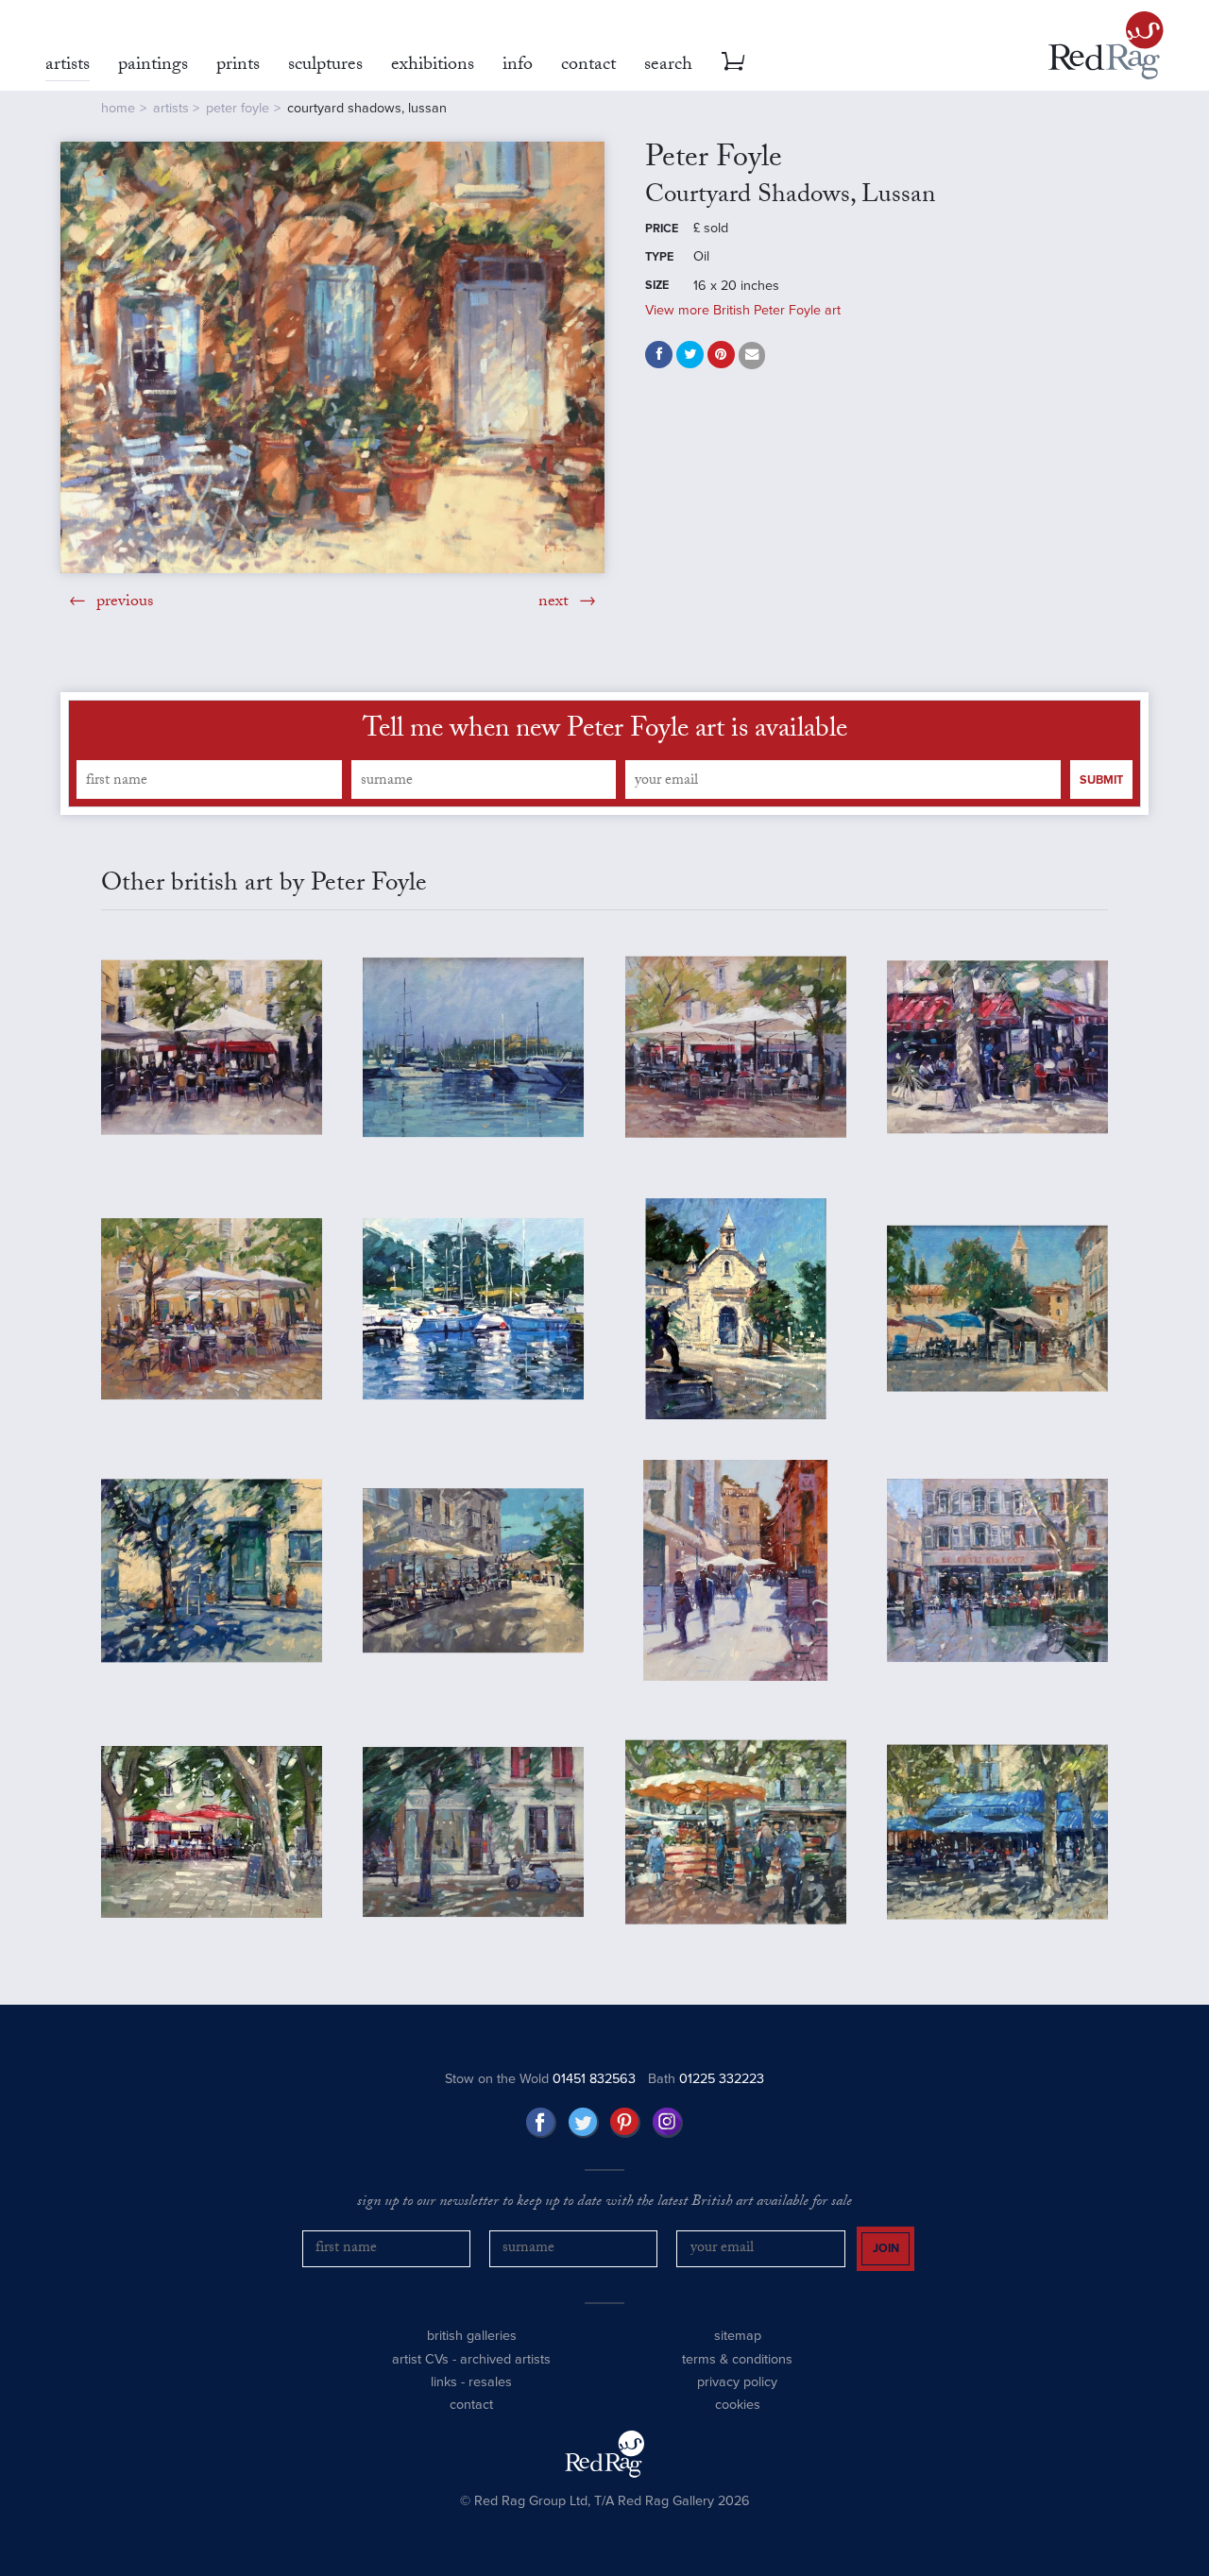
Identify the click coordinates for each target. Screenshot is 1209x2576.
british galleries (472, 2336)
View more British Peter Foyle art (743, 310)
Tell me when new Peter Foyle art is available (605, 732)
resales (490, 2382)
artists (171, 108)
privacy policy (737, 2382)
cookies (738, 2405)
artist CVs (420, 2359)
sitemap (738, 2336)
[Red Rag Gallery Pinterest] (625, 2123)
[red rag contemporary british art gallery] (1106, 45)
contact (471, 2405)
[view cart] (733, 61)
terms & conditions (737, 2359)
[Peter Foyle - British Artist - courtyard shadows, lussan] (332, 357)
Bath (706, 2079)
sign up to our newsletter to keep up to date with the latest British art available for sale (604, 2203)
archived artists (505, 2359)
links (444, 2382)
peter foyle (238, 108)
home (118, 108)
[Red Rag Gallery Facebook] (541, 2123)
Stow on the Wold (540, 2079)
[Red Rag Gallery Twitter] (584, 2123)
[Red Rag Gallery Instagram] (668, 2123)
